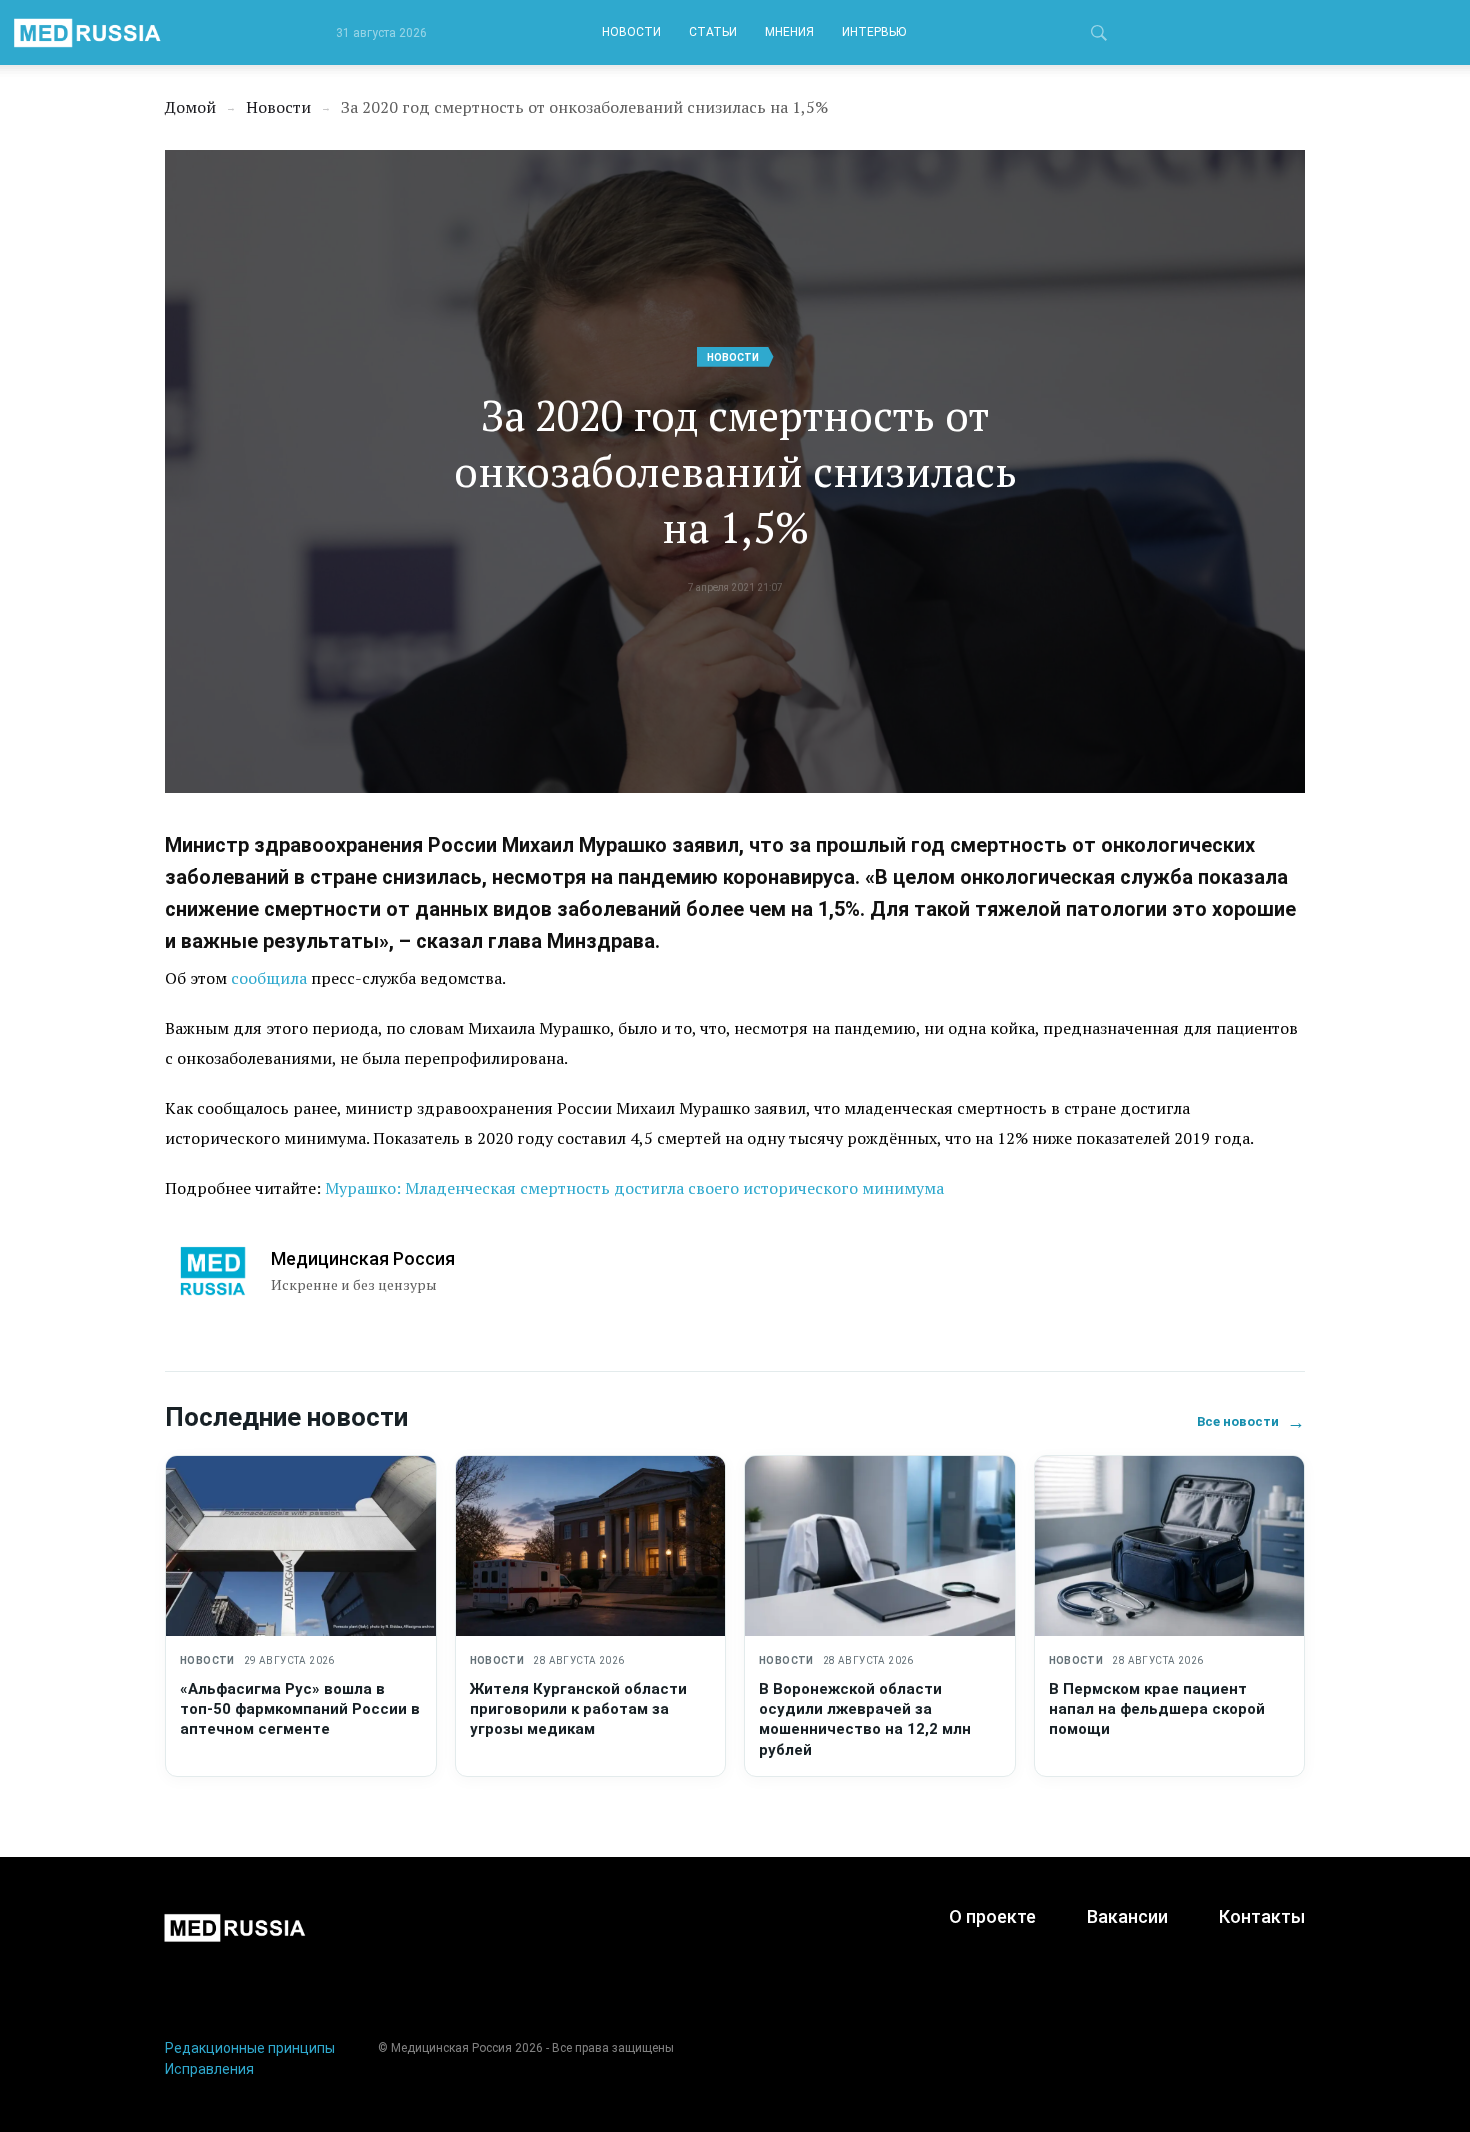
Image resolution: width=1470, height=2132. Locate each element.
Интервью (874, 32)
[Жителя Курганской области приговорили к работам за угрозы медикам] (591, 1546)
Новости (631, 32)
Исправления (209, 2069)
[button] (1099, 36)
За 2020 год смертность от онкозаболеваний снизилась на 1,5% (735, 471)
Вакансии (1127, 1916)
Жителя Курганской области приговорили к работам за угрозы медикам (578, 1709)
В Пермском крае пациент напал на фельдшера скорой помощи (1157, 1709)
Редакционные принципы (250, 2048)
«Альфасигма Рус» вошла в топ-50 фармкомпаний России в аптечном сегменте (300, 1709)
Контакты (1262, 1916)
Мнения (789, 32)
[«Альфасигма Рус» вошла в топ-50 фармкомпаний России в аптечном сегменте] (301, 1546)
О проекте (992, 1916)
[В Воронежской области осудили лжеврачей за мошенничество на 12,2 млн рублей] (880, 1546)
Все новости (1251, 1421)
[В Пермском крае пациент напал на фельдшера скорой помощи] (1170, 1546)
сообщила (269, 978)
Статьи (713, 32)
